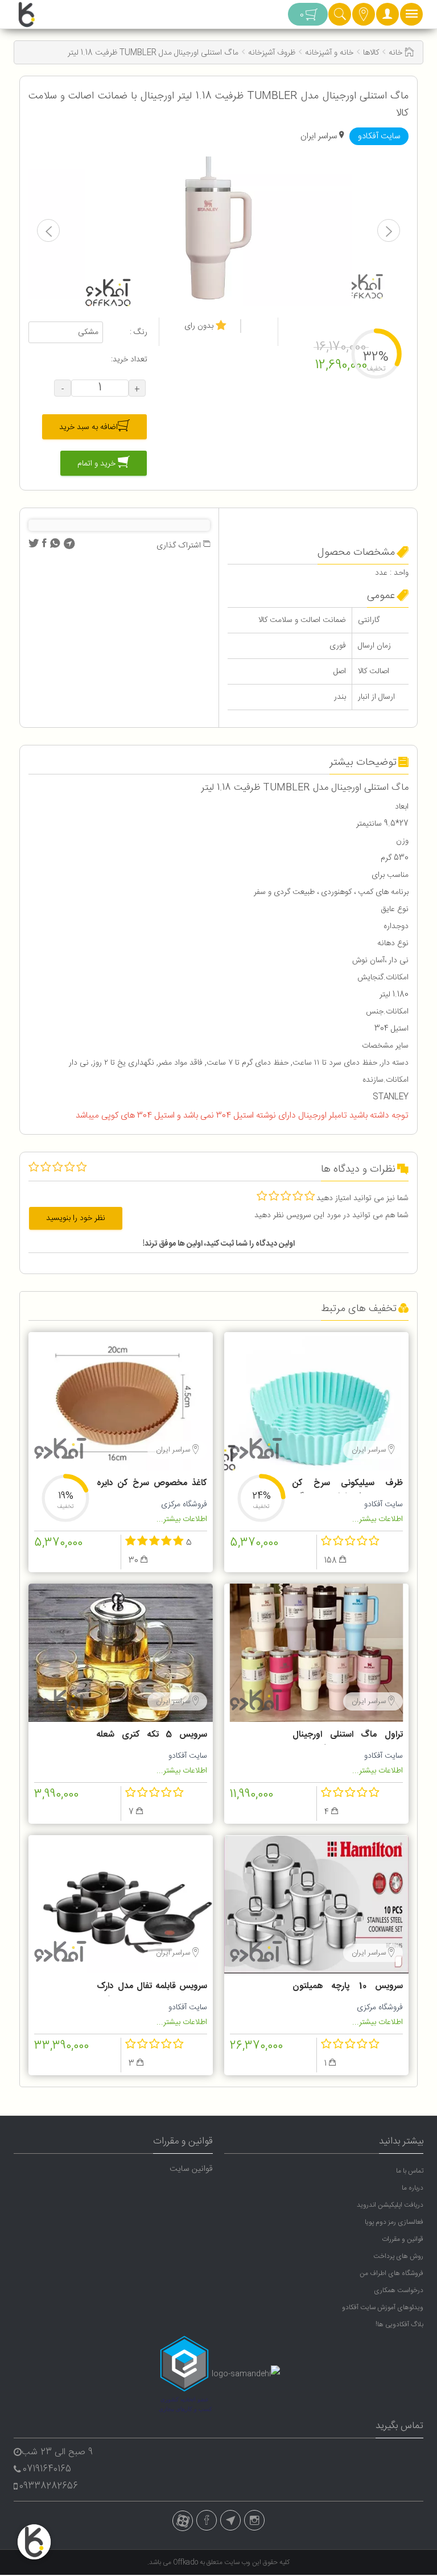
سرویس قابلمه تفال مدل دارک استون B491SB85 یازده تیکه (152, 1988)
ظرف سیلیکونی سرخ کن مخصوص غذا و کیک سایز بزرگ (348, 1485)
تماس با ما (410, 2171)
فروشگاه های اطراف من (391, 2273)
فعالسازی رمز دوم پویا (394, 2222)
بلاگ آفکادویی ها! (399, 2324)
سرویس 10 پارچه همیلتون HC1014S (348, 1988)
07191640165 (47, 2469)
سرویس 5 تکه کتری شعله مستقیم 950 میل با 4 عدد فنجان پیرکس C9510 (152, 1736)
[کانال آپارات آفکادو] (183, 2521)
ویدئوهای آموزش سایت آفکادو (383, 2307)
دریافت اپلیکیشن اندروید (390, 2205)
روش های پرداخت (398, 2256)
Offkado (186, 2562)
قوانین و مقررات (403, 2239)
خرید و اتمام (98, 463)
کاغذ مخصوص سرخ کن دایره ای (152, 1485)
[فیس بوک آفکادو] (207, 2520)
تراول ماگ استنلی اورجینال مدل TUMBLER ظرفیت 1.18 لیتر (348, 1736)
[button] (387, 17)
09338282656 (49, 2486)
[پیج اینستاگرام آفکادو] (254, 2520)
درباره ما (413, 2188)
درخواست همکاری (399, 2290)
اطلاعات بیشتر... (378, 1519)
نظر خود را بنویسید (76, 1218)
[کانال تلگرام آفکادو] (230, 2520)
